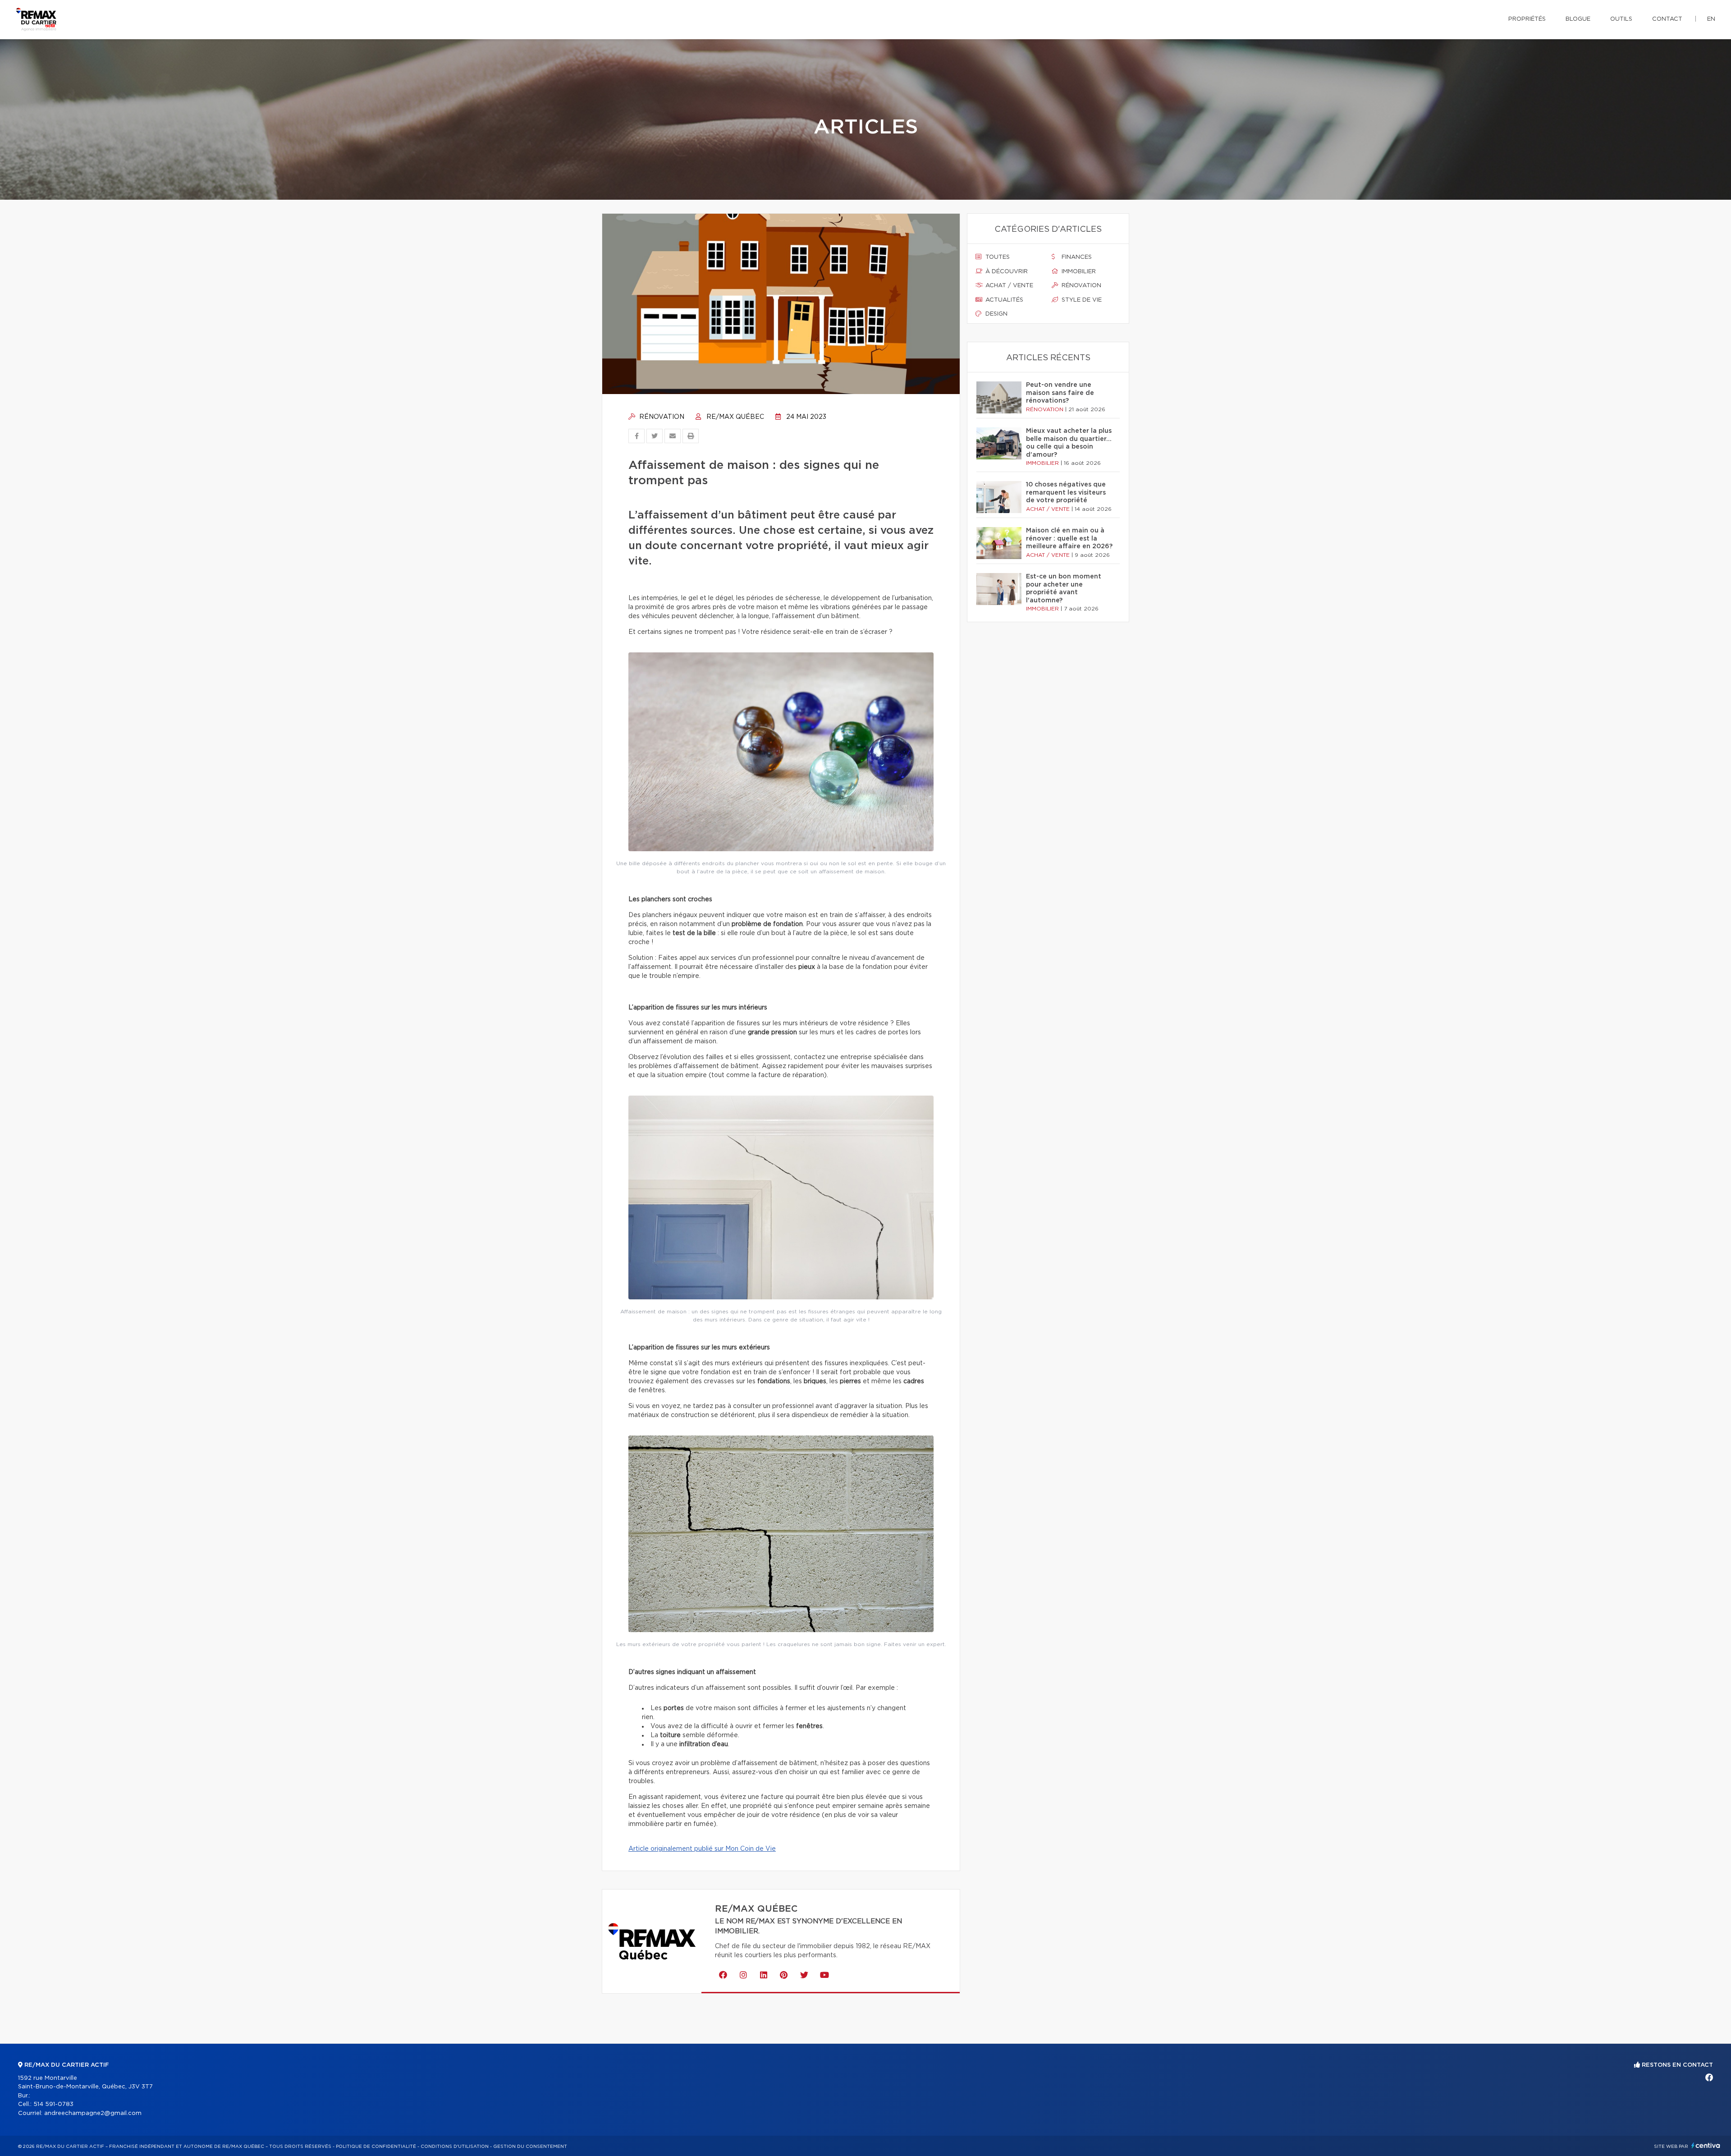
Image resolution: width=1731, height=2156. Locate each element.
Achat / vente (1008, 286)
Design (996, 314)
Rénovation (661, 417)
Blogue (1578, 19)
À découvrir (1006, 272)
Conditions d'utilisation (455, 2147)
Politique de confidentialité (376, 2147)
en (1711, 19)
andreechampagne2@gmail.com (93, 2113)
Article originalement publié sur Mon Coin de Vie (702, 1849)
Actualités (1003, 300)
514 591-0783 (53, 2104)
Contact (1667, 19)
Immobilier (1078, 272)
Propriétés (1527, 19)
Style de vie (1081, 300)
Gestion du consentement (530, 2147)
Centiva (1706, 2145)
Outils (1621, 19)
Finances (1076, 257)
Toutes (997, 257)
